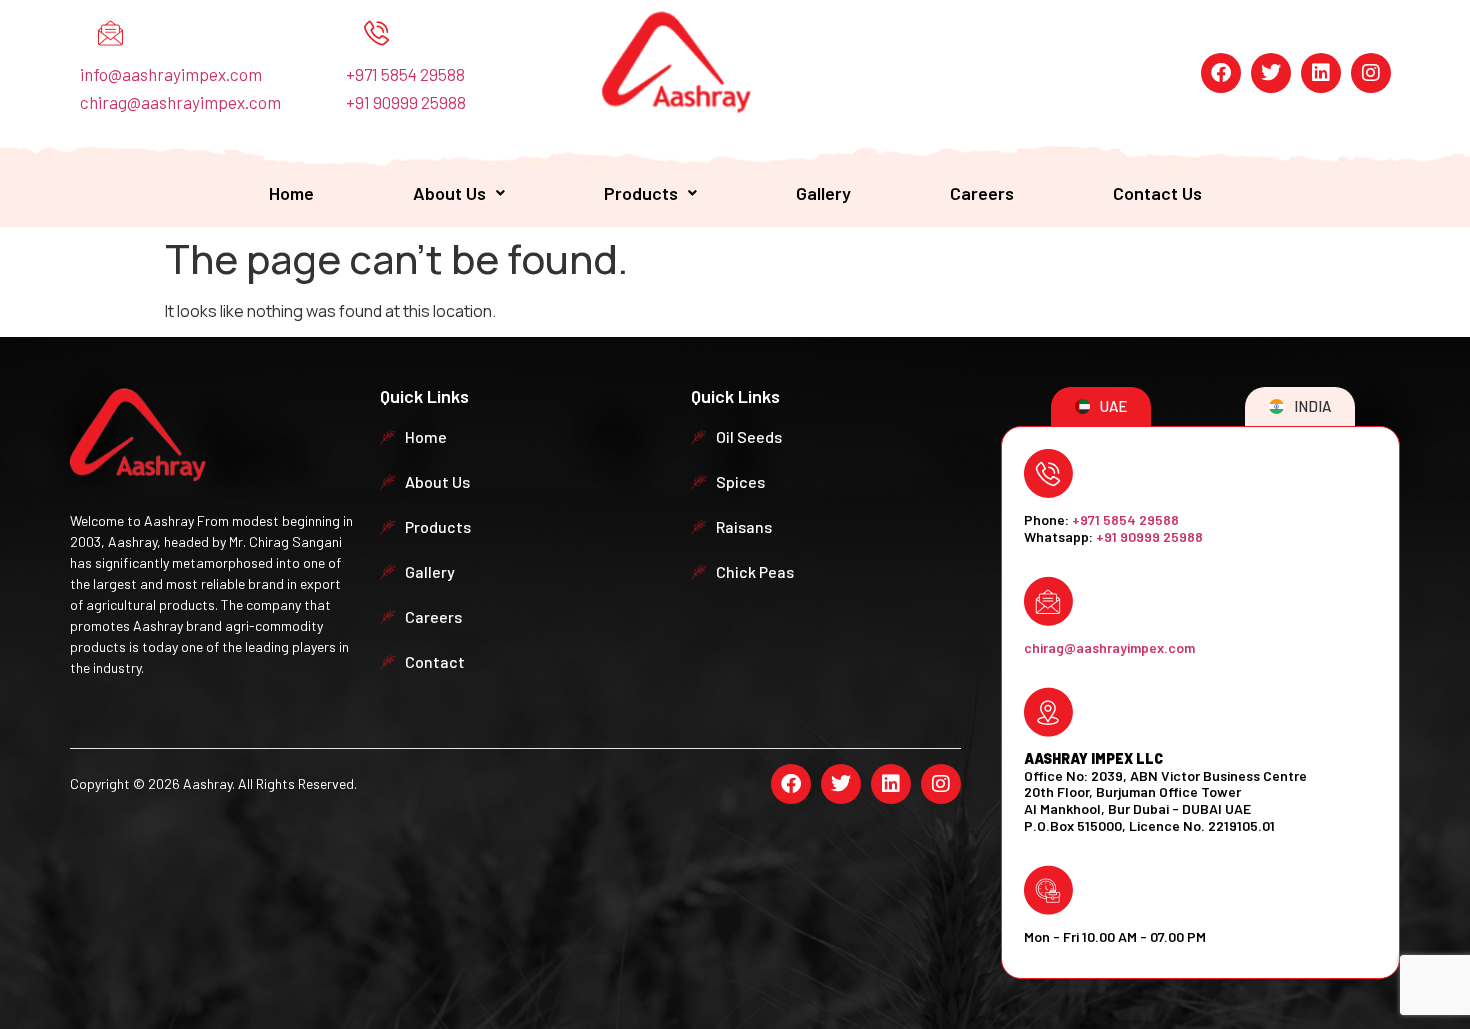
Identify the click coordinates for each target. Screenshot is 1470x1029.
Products (641, 193)
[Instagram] (1371, 73)
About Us (449, 193)
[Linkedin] (1321, 73)
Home (291, 193)
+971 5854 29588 (405, 74)
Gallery (823, 193)
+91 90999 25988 (406, 102)
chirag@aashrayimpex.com (180, 102)
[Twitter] (1271, 73)
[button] (459, 193)
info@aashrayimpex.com (171, 74)
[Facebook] (1221, 73)
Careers (982, 193)
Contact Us (1157, 193)
